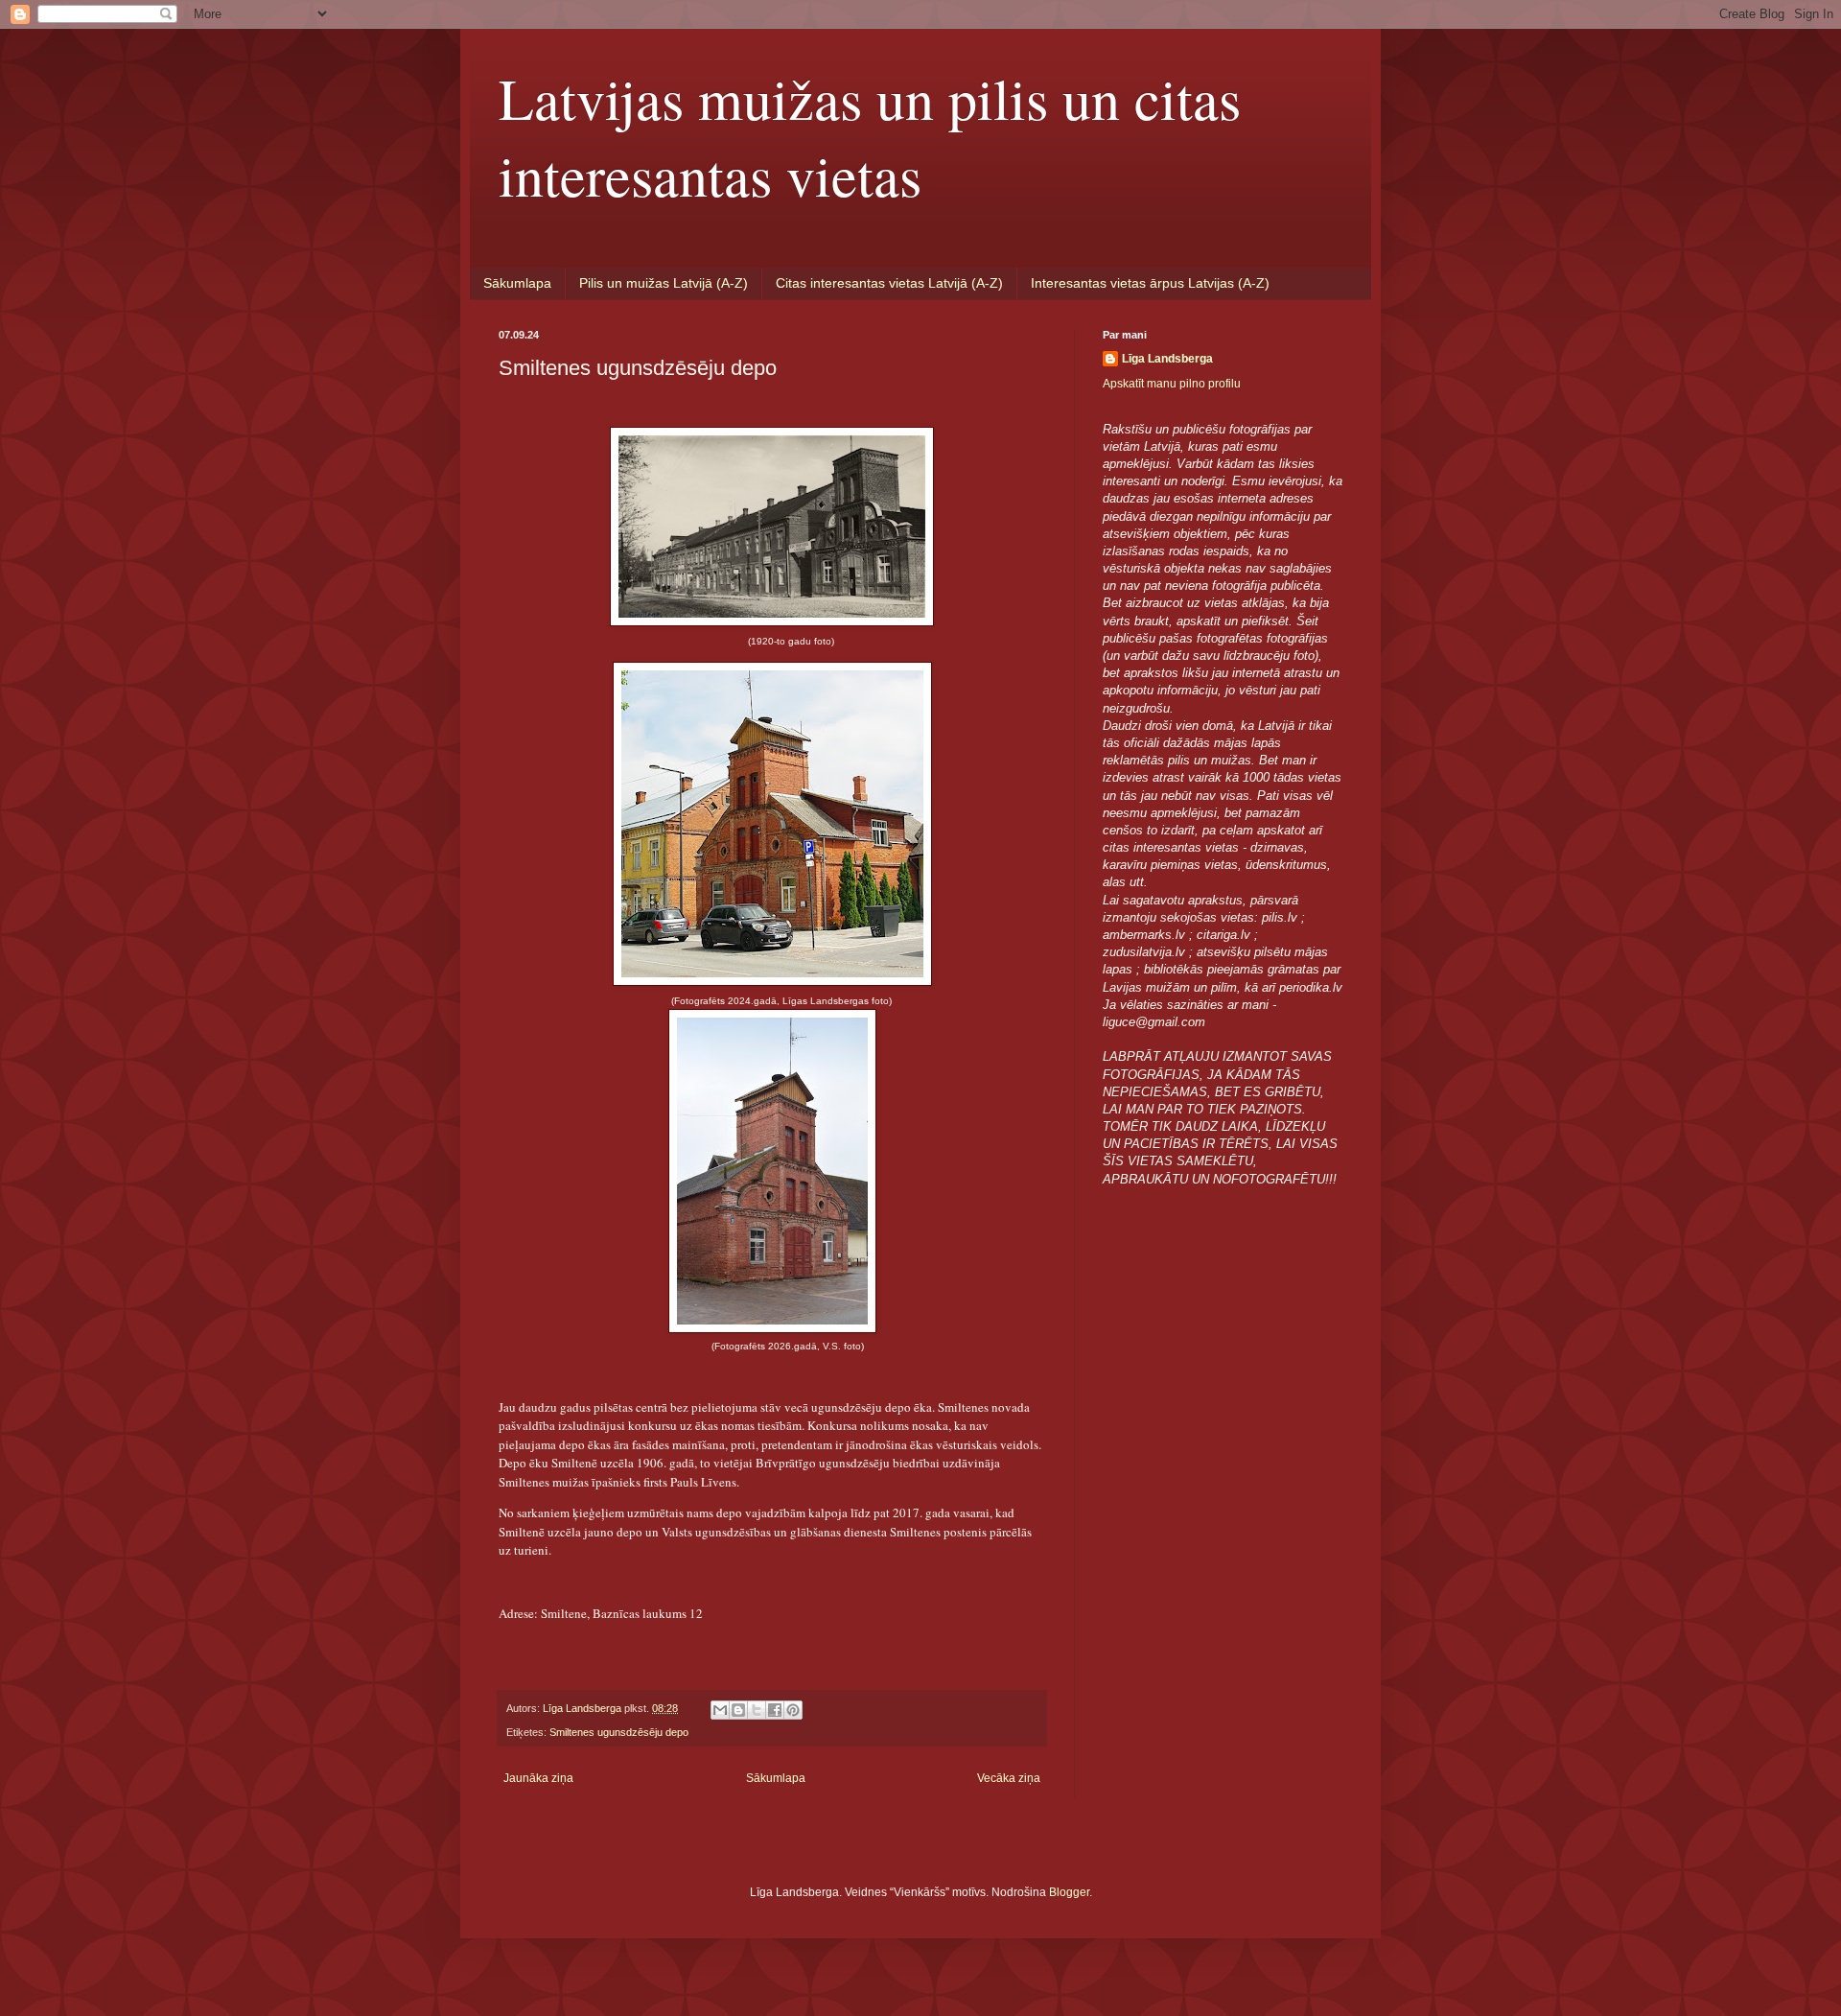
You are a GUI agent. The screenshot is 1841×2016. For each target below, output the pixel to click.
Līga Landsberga (1167, 359)
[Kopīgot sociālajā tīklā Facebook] (775, 1710)
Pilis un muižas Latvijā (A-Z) (664, 283)
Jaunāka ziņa (538, 1778)
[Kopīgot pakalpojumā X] (757, 1710)
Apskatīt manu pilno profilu (1172, 384)
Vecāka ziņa (1009, 1778)
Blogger (1069, 1892)
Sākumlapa (517, 283)
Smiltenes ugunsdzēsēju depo (619, 1732)
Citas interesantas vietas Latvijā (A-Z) (889, 283)
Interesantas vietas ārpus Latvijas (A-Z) (1150, 283)
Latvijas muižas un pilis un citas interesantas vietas (870, 136)
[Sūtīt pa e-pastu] (720, 1710)
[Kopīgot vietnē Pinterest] (793, 1710)
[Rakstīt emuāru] (738, 1710)
